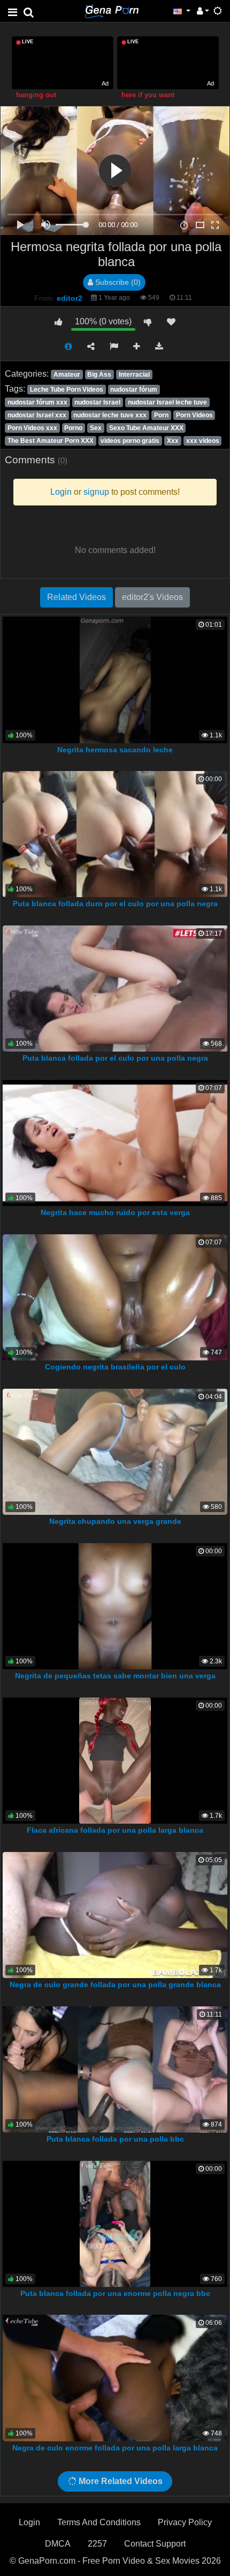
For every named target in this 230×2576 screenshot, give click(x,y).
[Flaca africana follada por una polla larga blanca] (115, 1760)
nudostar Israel (97, 402)
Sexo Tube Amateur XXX (146, 428)
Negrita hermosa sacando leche (115, 750)
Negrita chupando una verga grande (115, 1521)
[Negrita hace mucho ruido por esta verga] (115, 1142)
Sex (96, 428)
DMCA (58, 2544)
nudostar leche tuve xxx (110, 415)
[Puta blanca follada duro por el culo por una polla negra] (115, 834)
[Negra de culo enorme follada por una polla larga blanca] (115, 2377)
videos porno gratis (130, 441)
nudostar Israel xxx (37, 415)
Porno (73, 428)
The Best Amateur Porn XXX (51, 441)
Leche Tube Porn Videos (67, 390)
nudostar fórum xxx (37, 402)
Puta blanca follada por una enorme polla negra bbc (115, 2293)
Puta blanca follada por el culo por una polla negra (115, 1058)
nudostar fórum (134, 390)
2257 (97, 2544)
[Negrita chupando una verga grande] (115, 1451)
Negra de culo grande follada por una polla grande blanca (115, 1984)
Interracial (134, 375)
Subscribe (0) (117, 282)
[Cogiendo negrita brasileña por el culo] (115, 1297)
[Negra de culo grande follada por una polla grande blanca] (115, 1914)
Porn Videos (194, 415)
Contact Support (155, 2544)
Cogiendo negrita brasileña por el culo (115, 1367)
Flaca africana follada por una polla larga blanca (115, 1830)
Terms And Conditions (99, 2522)
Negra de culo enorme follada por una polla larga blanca (115, 2448)
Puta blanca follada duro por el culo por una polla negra (115, 904)
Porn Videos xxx (32, 428)
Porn (161, 415)
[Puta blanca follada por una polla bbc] (115, 2069)
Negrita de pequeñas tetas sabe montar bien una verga (115, 1676)
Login (29, 2522)
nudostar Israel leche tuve (167, 402)
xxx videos (203, 441)
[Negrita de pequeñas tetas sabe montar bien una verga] (115, 1605)
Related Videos (76, 597)
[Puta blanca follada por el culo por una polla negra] (115, 988)
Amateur (67, 375)
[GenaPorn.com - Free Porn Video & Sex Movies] (112, 10)
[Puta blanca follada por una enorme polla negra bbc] (115, 2223)
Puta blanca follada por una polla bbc (115, 2139)
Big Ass (99, 375)
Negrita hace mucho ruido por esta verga (115, 1212)
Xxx (173, 441)
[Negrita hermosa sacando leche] (115, 679)
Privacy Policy (185, 2522)
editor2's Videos (152, 597)
